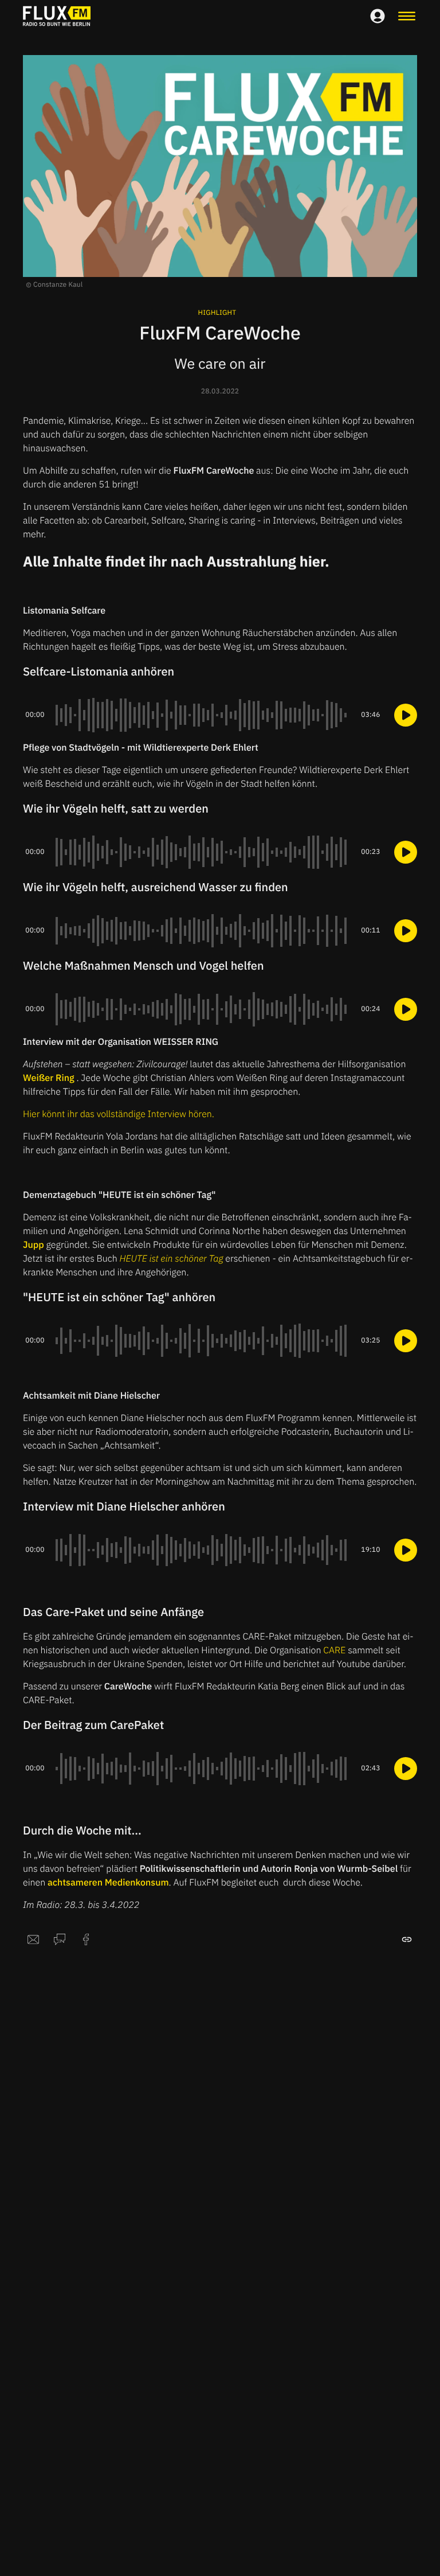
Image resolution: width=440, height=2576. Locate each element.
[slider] (203, 715)
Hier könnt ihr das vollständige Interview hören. (119, 1114)
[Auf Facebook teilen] (86, 1939)
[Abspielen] (406, 715)
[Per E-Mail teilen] (33, 1939)
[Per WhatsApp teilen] (60, 1939)
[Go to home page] (57, 16)
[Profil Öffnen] (378, 16)
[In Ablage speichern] (407, 1939)
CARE (334, 1650)
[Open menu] (407, 16)
